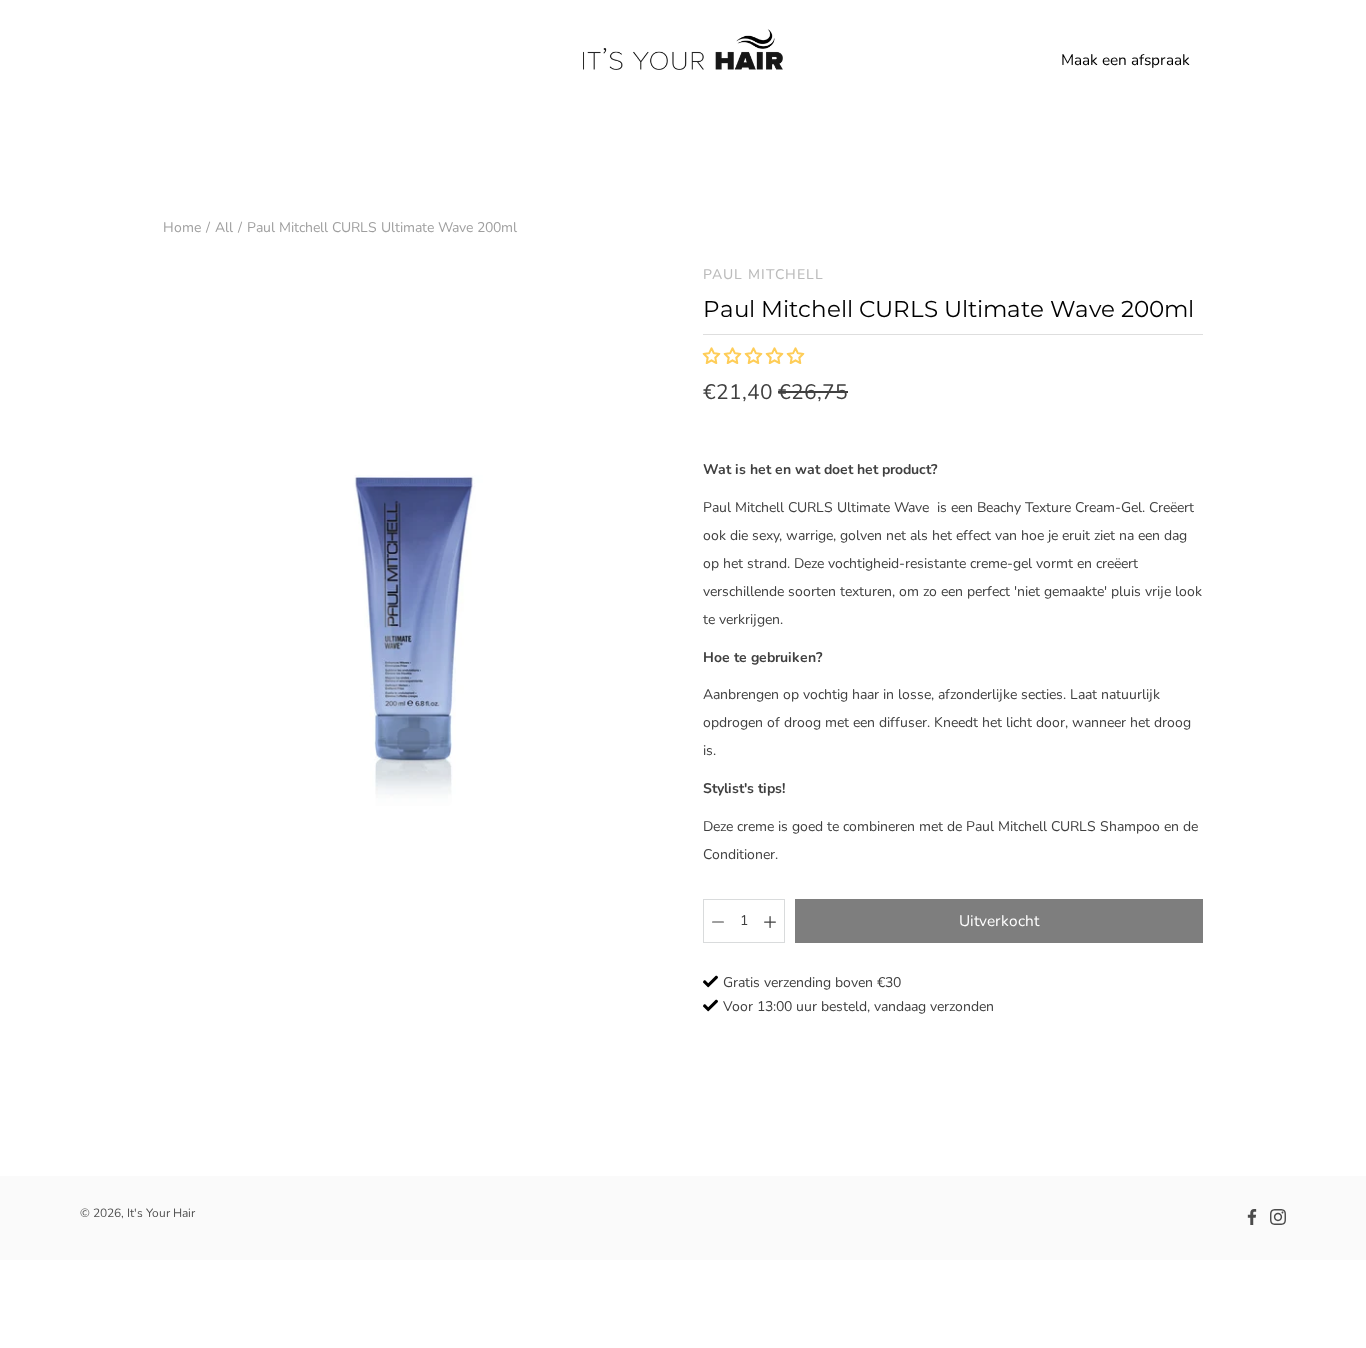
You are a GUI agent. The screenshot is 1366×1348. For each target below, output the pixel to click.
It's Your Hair (161, 1213)
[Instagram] (1278, 1217)
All (224, 227)
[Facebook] (1252, 1217)
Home (182, 227)
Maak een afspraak (1125, 59)
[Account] (1226, 60)
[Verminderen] (718, 921)
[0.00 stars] (755, 357)
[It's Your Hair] (683, 60)
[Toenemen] (770, 921)
